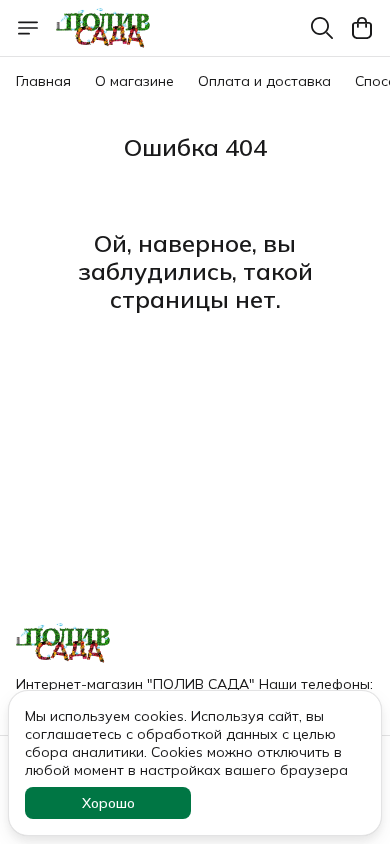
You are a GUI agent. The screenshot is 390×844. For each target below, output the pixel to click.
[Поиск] (322, 28)
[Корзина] (362, 28)
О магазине (134, 81)
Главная (43, 81)
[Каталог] (28, 28)
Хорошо (108, 803)
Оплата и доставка (264, 81)
